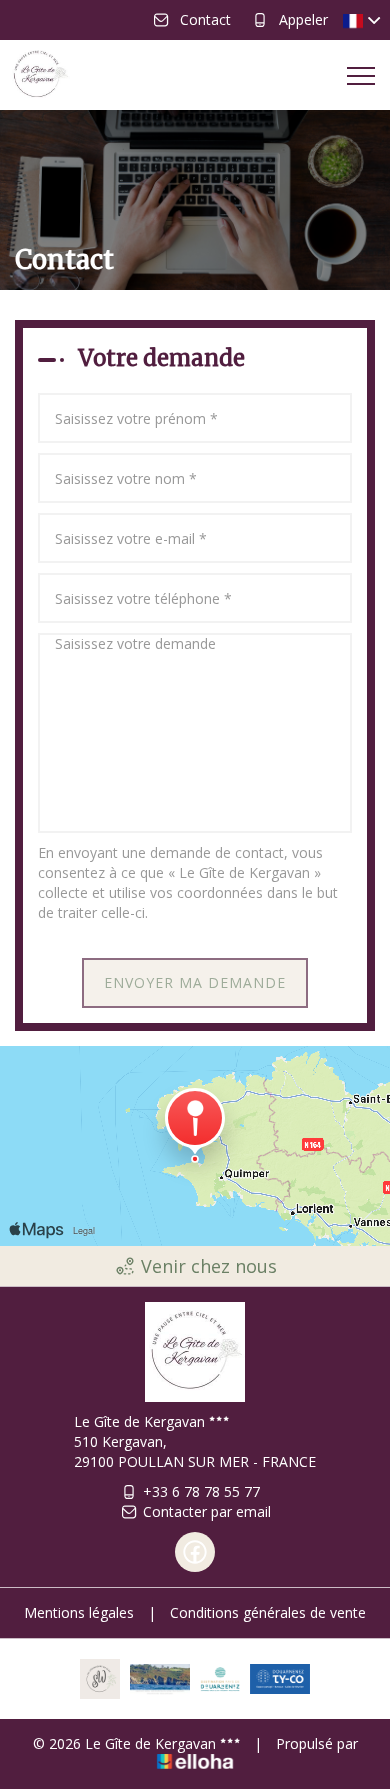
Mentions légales (79, 1612)
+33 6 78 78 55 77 (201, 1491)
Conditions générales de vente (268, 1612)
